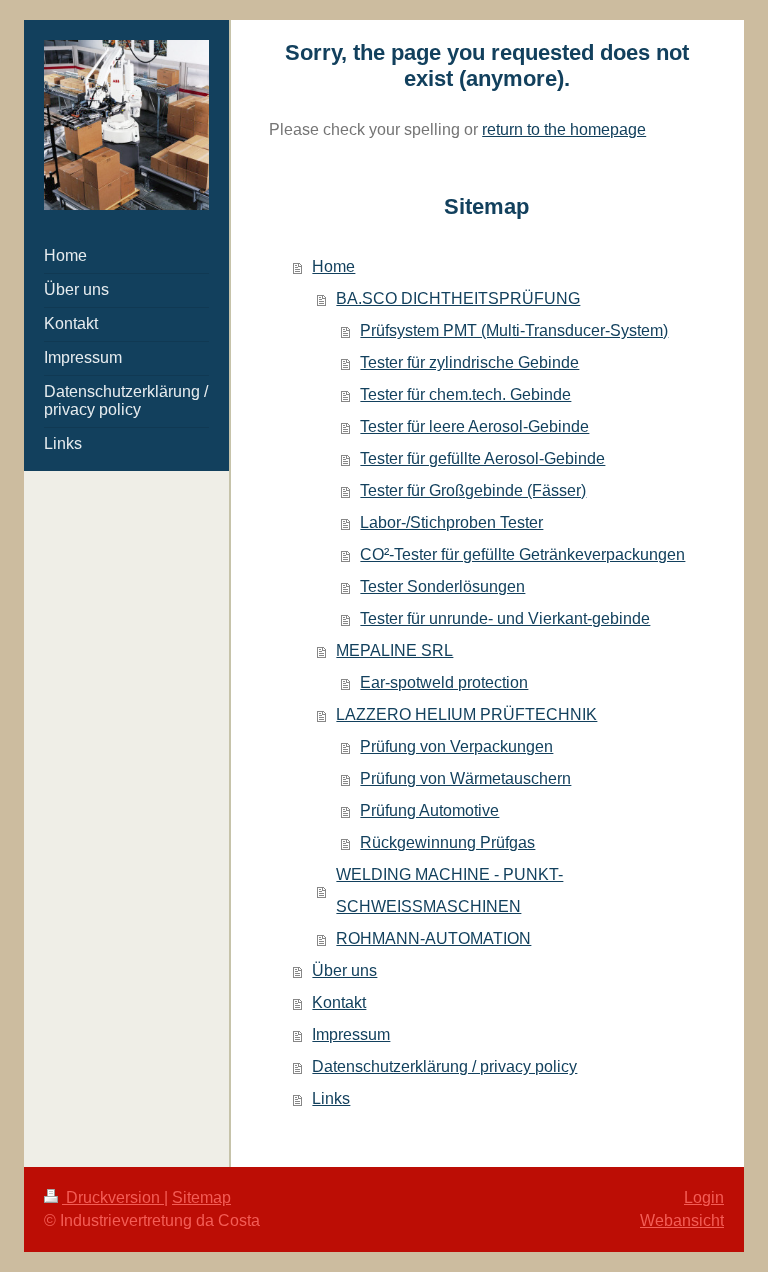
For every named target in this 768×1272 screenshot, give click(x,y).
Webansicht (682, 1220)
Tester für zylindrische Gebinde (469, 362)
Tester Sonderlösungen (442, 586)
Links (331, 1098)
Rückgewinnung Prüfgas (447, 842)
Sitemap (201, 1197)
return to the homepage (564, 129)
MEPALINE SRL (394, 650)
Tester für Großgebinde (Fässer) (473, 490)
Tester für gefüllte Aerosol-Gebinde (482, 458)
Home (333, 266)
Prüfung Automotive (429, 810)
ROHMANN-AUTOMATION (433, 938)
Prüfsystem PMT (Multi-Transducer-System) (514, 330)
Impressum (351, 1034)
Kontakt (339, 1002)
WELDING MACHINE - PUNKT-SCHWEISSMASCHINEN (449, 890)
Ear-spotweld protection (444, 682)
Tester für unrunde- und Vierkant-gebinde (505, 618)
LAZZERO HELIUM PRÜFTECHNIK (466, 714)
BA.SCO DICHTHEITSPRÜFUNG (458, 298)
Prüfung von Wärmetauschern (465, 778)
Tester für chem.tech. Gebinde (465, 394)
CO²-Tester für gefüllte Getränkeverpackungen (522, 554)
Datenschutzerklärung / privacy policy (444, 1066)
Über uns (344, 970)
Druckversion (113, 1197)
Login (704, 1197)
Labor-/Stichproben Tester (451, 522)
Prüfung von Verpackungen (456, 746)
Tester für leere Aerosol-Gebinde (474, 426)
